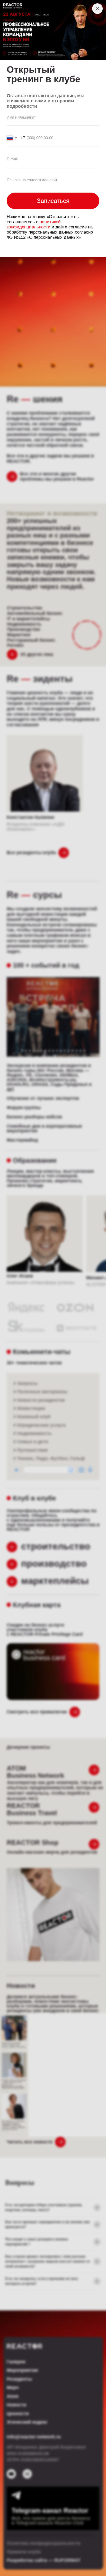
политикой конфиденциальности (34, 224)
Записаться (53, 201)
